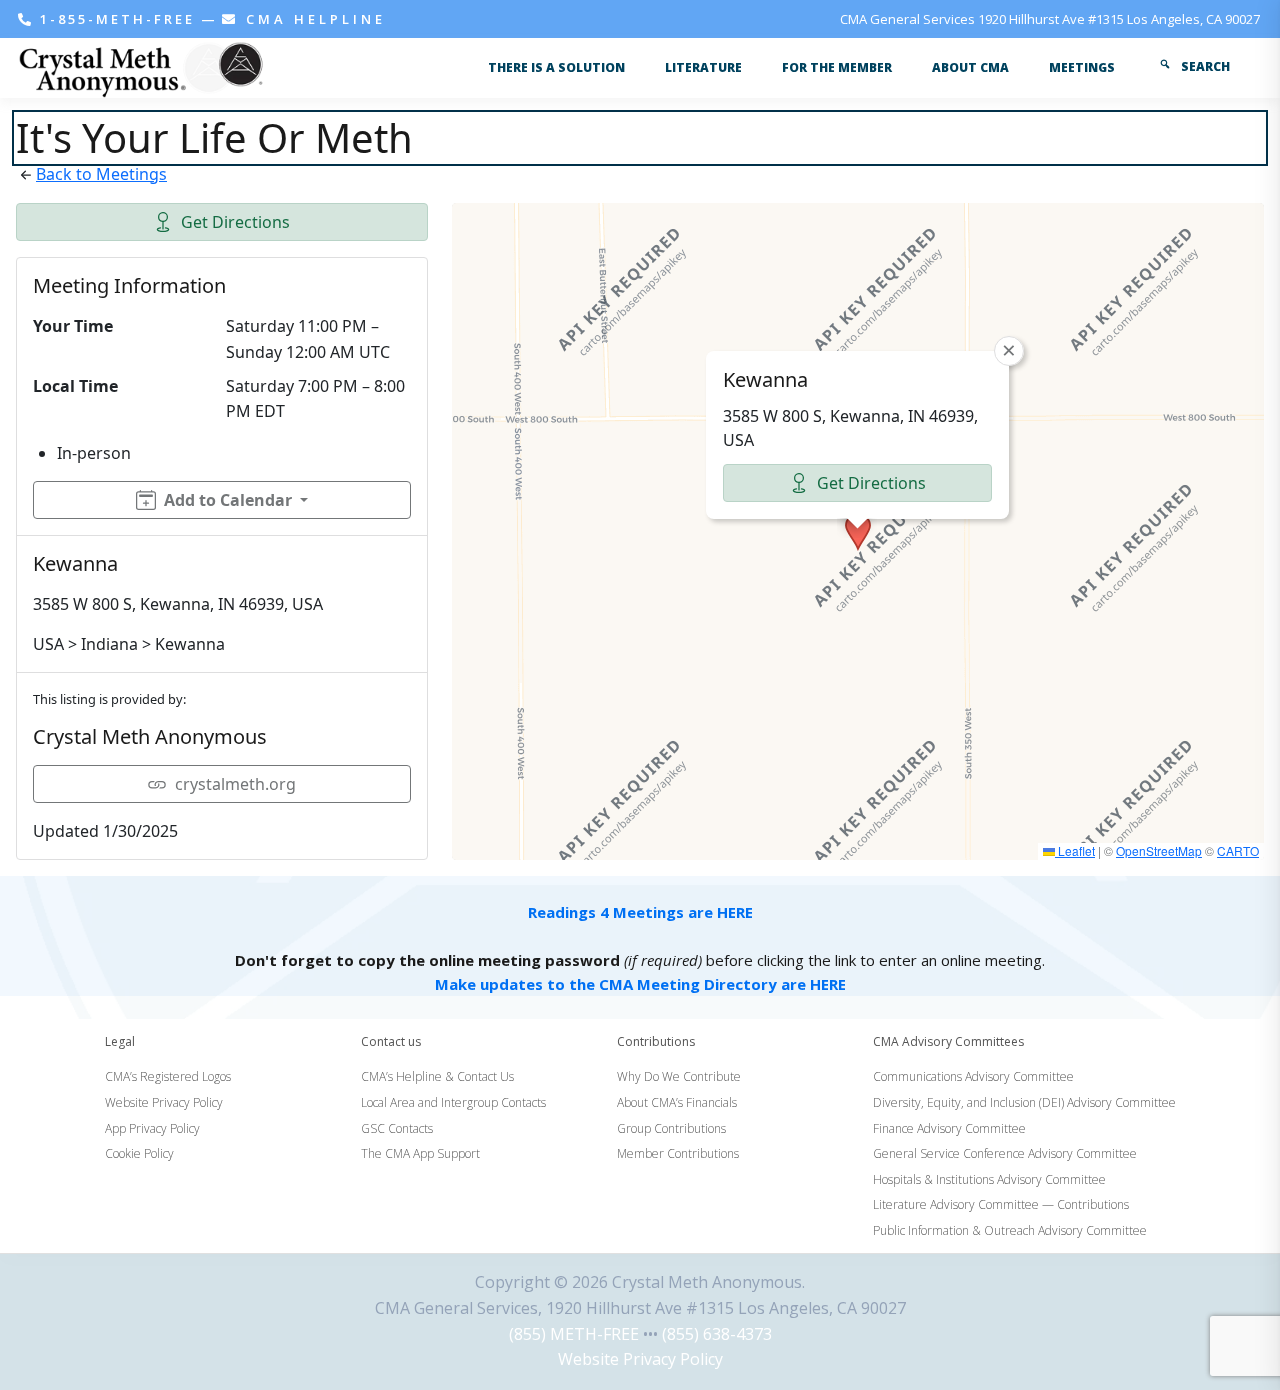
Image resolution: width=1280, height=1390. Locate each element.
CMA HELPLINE (312, 19)
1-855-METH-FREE (117, 19)
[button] (858, 532)
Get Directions (235, 222)
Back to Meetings (101, 174)
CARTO (1238, 850)
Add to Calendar (228, 500)
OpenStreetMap (1159, 850)
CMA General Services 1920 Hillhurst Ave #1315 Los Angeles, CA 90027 (1050, 19)
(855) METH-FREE (574, 1334)
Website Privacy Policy (640, 1359)
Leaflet (1075, 850)
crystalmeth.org (235, 784)
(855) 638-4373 (717, 1334)
